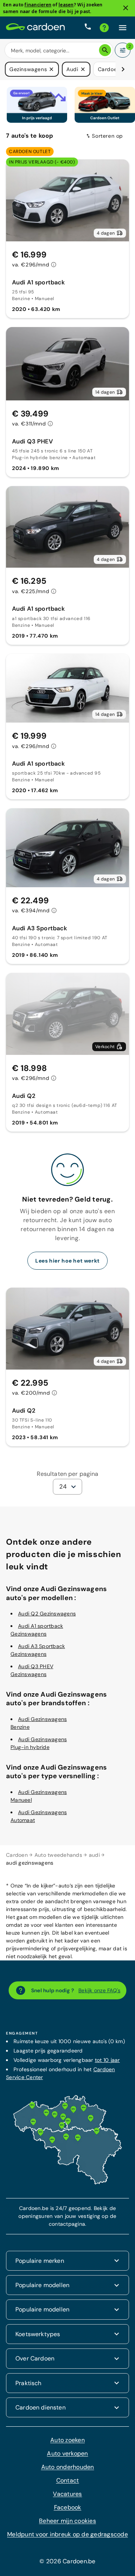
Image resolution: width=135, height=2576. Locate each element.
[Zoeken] (105, 50)
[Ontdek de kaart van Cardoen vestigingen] (67, 2182)
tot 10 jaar (107, 2059)
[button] (51, 69)
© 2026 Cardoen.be (67, 2561)
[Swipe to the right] (123, 69)
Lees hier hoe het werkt (67, 1260)
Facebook (68, 2507)
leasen (66, 5)
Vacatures (67, 2493)
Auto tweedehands (58, 1854)
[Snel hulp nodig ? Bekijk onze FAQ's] (104, 28)
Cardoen (17, 1854)
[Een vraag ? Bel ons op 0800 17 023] (88, 28)
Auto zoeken (67, 2440)
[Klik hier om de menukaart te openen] (123, 28)
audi (94, 1854)
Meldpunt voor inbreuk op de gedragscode (67, 2534)
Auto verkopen (67, 2453)
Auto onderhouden (68, 2467)
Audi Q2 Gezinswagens (47, 1613)
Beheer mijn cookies (67, 2520)
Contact (68, 2480)
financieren (38, 5)
